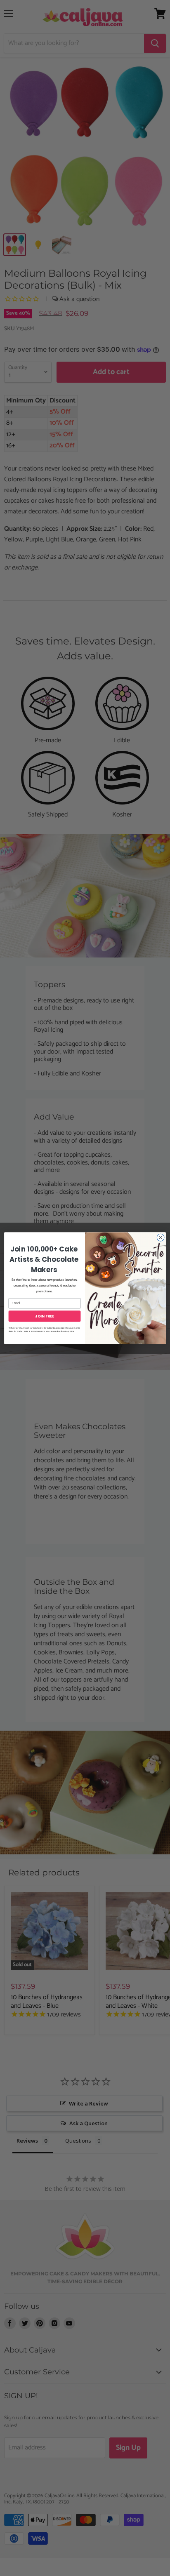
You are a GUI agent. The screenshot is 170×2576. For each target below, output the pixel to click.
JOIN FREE (44, 1316)
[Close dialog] (161, 1237)
